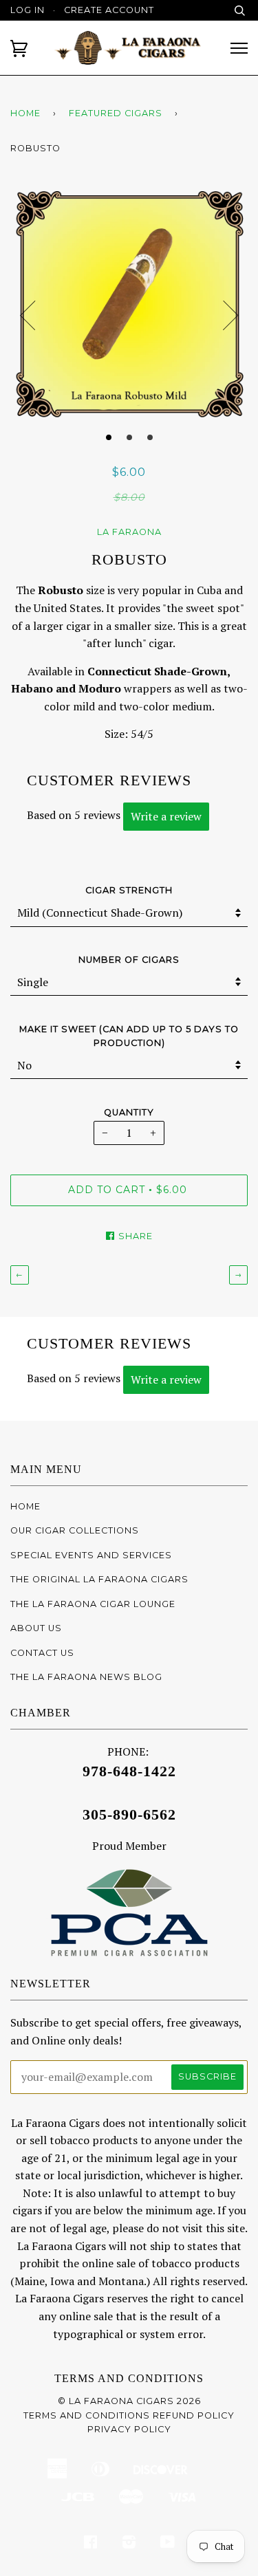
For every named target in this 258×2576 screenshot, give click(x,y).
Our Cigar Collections (75, 1530)
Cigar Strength (129, 890)
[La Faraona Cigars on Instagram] (129, 2544)
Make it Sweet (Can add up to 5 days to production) (129, 1036)
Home (25, 113)
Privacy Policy (129, 2429)
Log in (28, 10)
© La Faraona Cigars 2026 (129, 2401)
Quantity (129, 1112)
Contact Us (42, 1653)
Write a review (166, 816)
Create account (109, 10)
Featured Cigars (116, 113)
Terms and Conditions (129, 2378)
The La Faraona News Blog (86, 1677)
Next (230, 316)
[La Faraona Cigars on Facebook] (91, 2544)
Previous (28, 316)
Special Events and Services (91, 1555)
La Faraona (129, 532)
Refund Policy (194, 2415)
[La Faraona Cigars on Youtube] (168, 2544)
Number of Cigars (129, 960)
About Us (36, 1628)
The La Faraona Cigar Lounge (93, 1604)
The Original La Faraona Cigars (99, 1579)
